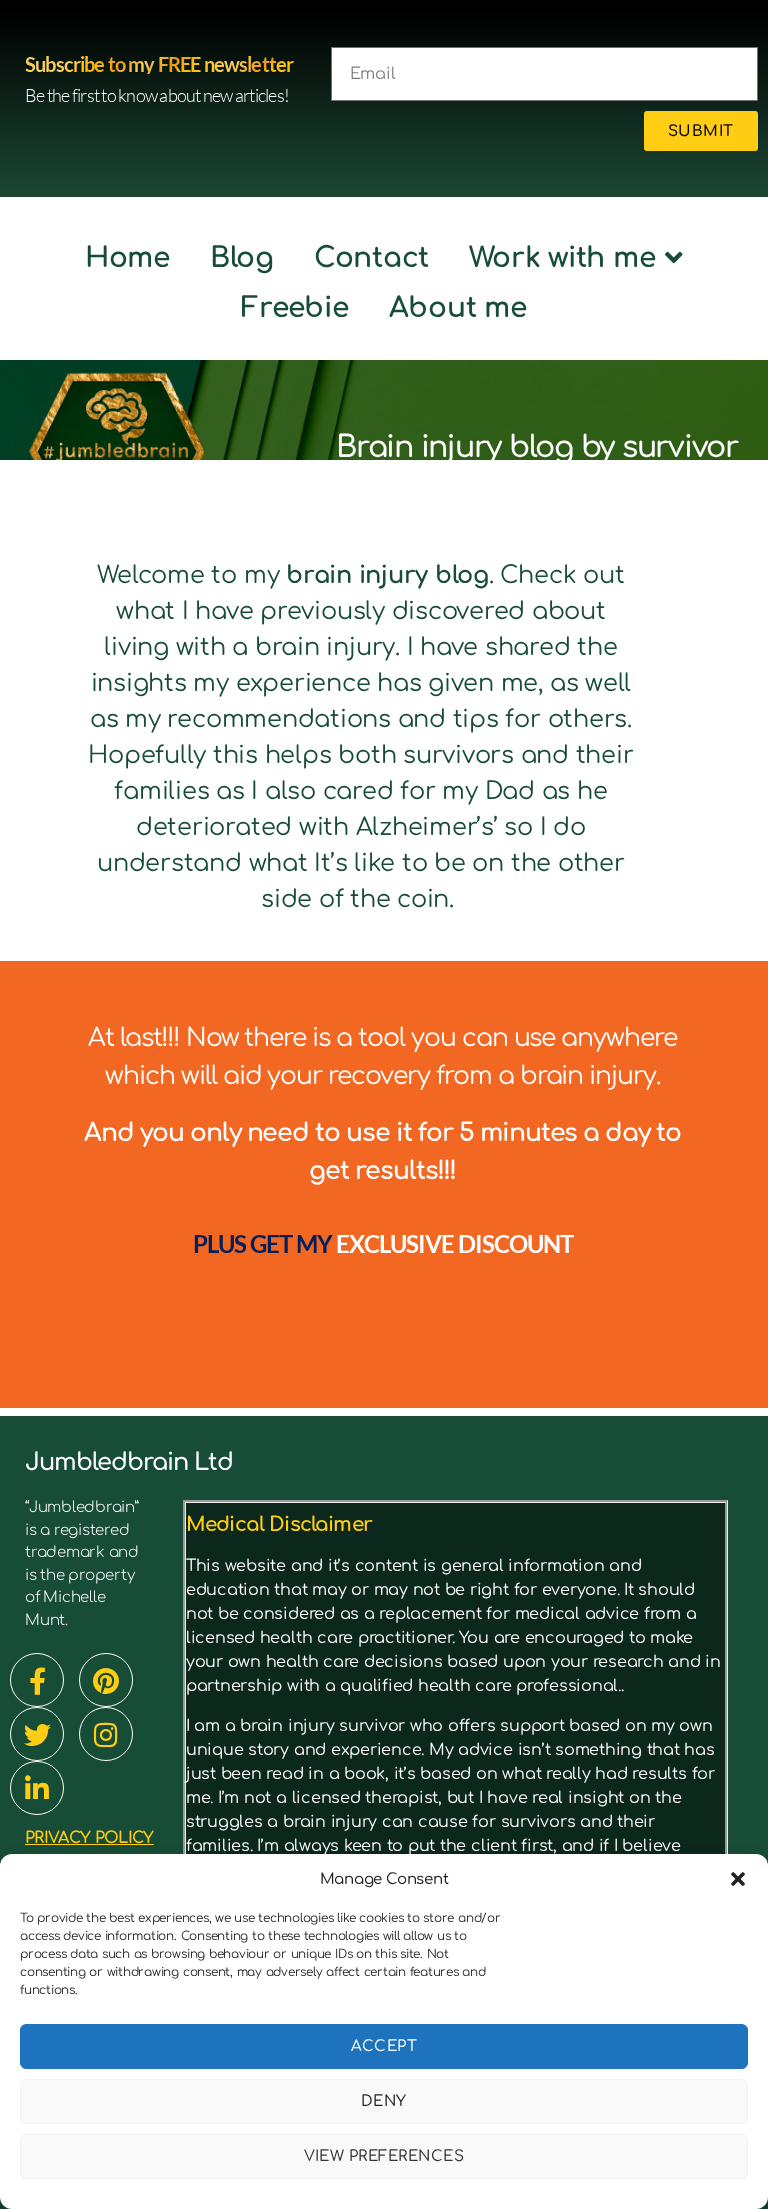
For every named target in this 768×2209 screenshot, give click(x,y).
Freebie (294, 308)
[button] (738, 1879)
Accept (384, 2046)
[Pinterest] (106, 1680)
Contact (371, 258)
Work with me (562, 258)
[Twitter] (37, 1734)
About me (458, 308)
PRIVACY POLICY (89, 1838)
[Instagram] (106, 1734)
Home (127, 258)
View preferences (384, 2156)
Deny (384, 2101)
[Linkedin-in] (37, 1788)
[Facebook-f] (37, 1680)
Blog (242, 258)
